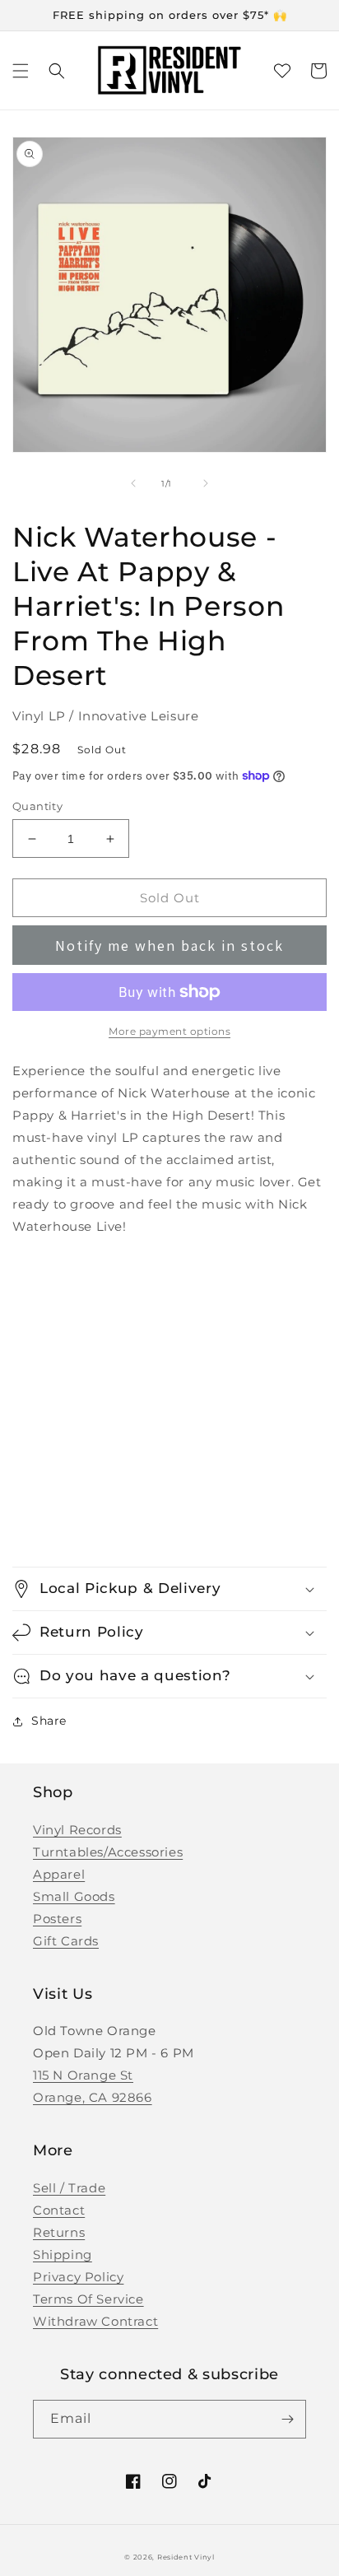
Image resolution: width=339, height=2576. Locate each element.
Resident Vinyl (186, 2557)
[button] (21, 71)
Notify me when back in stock (169, 946)
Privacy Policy (78, 2277)
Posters (57, 1919)
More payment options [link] (169, 1031)
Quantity (37, 806)
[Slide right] (206, 483)
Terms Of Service (88, 2299)
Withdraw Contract (95, 2321)
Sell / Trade (69, 2188)
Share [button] (49, 1721)
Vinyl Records (77, 1830)
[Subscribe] (287, 2419)
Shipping (63, 2255)
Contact (59, 2210)
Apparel (59, 1874)
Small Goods (74, 1896)
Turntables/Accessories (108, 1852)
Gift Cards (66, 1941)
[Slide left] (133, 483)
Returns (59, 2232)
